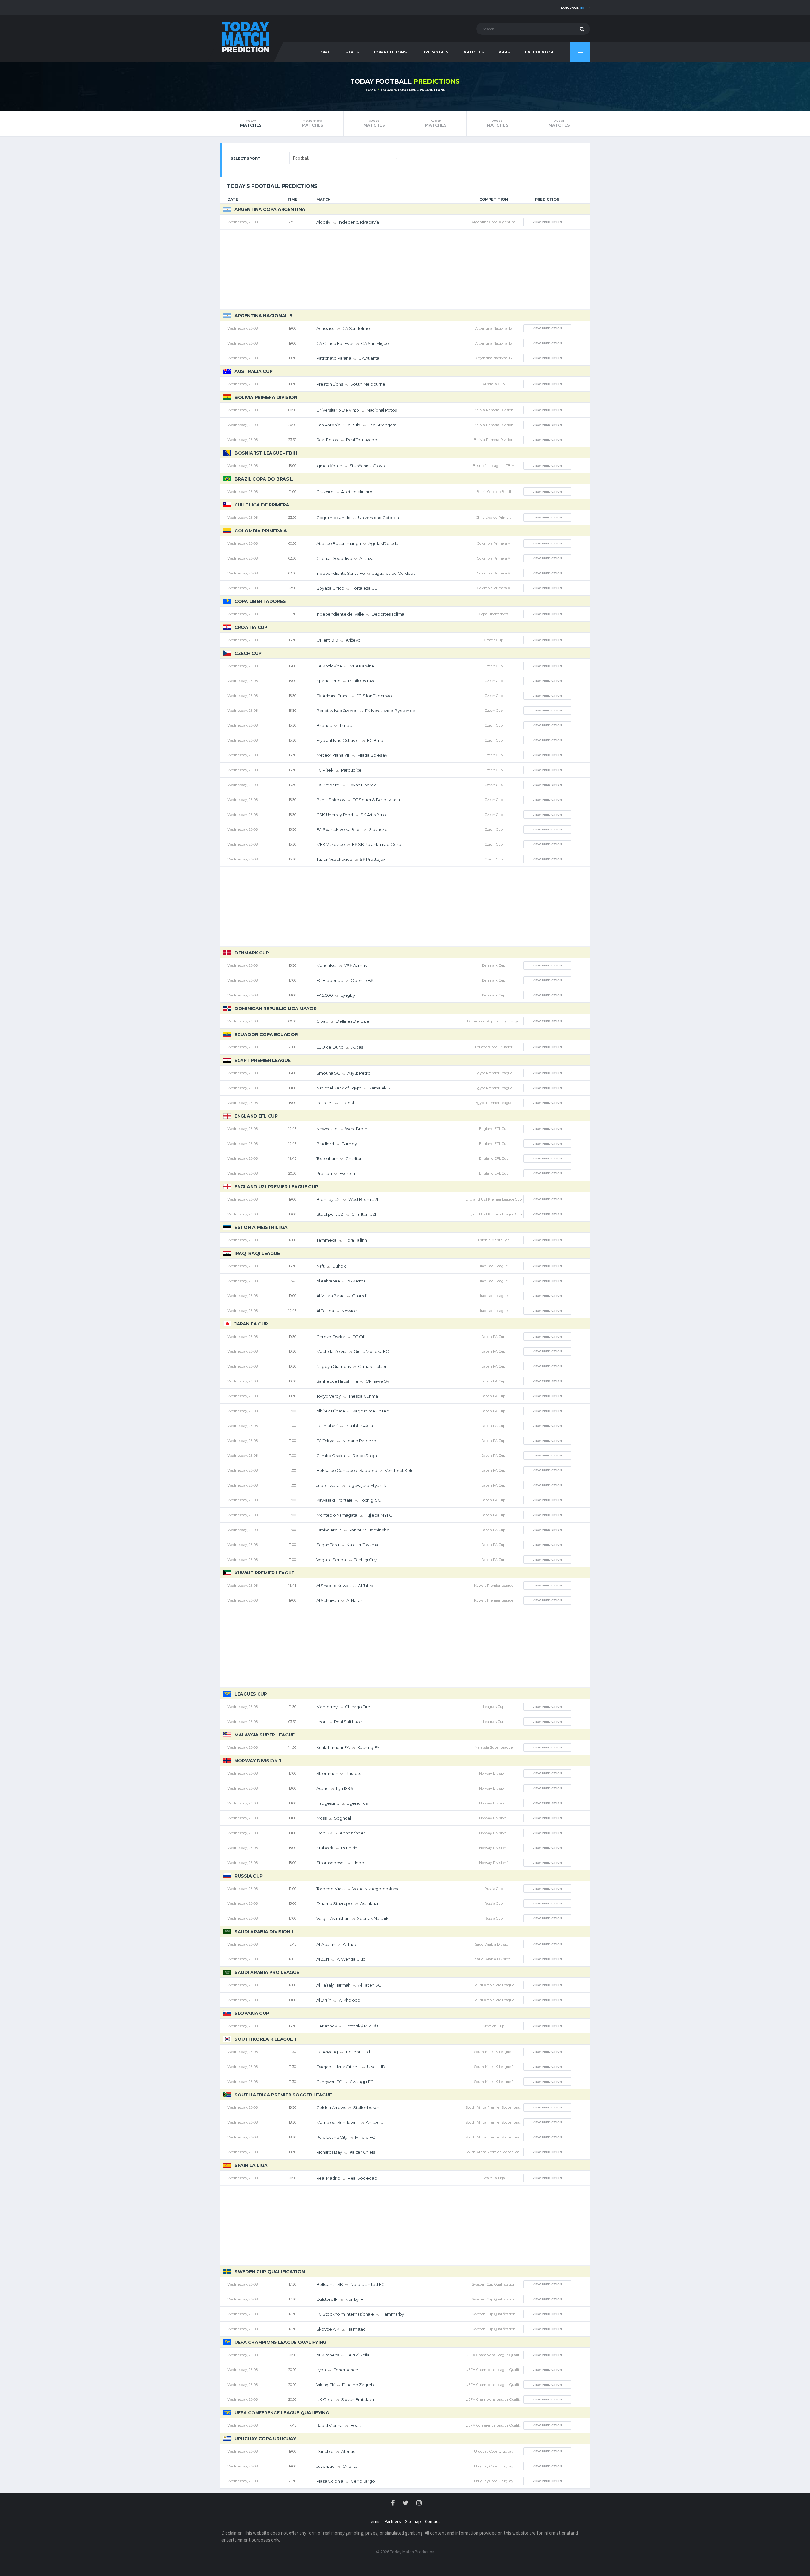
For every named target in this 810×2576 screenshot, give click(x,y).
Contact (432, 2521)
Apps (504, 52)
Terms (375, 2521)
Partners (393, 2521)
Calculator (539, 52)
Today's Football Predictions (413, 90)
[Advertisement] (405, 270)
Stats (352, 52)
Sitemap (413, 2521)
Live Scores (435, 52)
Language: (573, 7)
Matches (251, 123)
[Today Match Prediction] (245, 36)
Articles (474, 52)
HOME (324, 52)
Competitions (390, 52)
